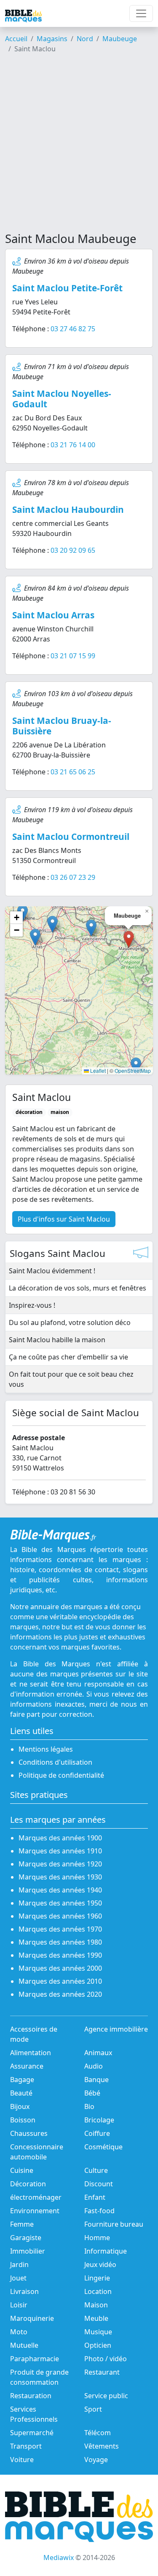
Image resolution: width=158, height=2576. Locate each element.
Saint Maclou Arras (53, 615)
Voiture (22, 2460)
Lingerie (97, 2278)
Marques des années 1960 (60, 1916)
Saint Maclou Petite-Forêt (67, 288)
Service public (106, 2396)
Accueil (16, 39)
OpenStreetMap (133, 1070)
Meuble (96, 2318)
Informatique (106, 2251)
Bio (89, 2106)
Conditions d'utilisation (55, 1762)
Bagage (22, 2080)
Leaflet (97, 1070)
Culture (96, 2170)
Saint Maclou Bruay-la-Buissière (62, 726)
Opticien (98, 2345)
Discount (99, 2184)
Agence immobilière (116, 2029)
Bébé (92, 2093)
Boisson (23, 2120)
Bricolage (99, 2120)
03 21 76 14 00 (73, 445)
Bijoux (20, 2106)
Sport (93, 2409)
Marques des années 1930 (60, 1877)
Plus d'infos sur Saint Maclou (64, 1219)
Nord (85, 39)
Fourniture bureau (114, 2224)
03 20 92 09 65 (73, 550)
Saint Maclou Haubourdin (68, 509)
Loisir (19, 2305)
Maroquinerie (32, 2318)
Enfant (95, 2197)
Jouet (18, 2278)
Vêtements (102, 2446)
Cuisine (22, 2170)
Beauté (21, 2093)
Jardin (19, 2265)
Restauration (31, 2396)
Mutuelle (24, 2345)
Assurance (27, 2066)
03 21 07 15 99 (73, 656)
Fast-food (99, 2211)
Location (98, 2291)
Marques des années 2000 (60, 1968)
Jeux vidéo (100, 2265)
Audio (94, 2066)
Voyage (96, 2460)
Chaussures (29, 2133)
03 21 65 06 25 (73, 772)
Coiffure (97, 2133)
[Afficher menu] (141, 13)
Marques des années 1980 (60, 1942)
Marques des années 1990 (60, 1955)
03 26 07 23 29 (73, 877)
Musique (98, 2332)
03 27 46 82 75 (73, 329)
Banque (96, 2080)
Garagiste (26, 2238)
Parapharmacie (35, 2359)
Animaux (98, 2053)
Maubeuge (120, 39)
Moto (19, 2332)
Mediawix (59, 2558)
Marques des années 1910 (60, 1851)
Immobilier (28, 2251)
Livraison (24, 2291)
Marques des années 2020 (60, 1994)
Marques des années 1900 (60, 1838)
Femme (22, 2224)
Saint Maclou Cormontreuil (71, 837)
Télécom (98, 2433)
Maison (96, 2305)
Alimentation (31, 2053)
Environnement (35, 2211)
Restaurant (102, 2372)
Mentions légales (46, 1749)
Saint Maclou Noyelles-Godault (62, 399)
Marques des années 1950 (60, 1903)
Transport (26, 2446)
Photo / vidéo (106, 2359)
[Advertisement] (79, 146)
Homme (97, 2238)
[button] (91, 928)
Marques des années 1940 (60, 1890)
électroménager (36, 2197)
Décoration (28, 2184)
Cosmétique (103, 2147)
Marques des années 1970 (60, 1929)
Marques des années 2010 (60, 1981)
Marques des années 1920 (60, 1864)
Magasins (52, 39)
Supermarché (32, 2433)
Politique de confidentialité (61, 1775)
